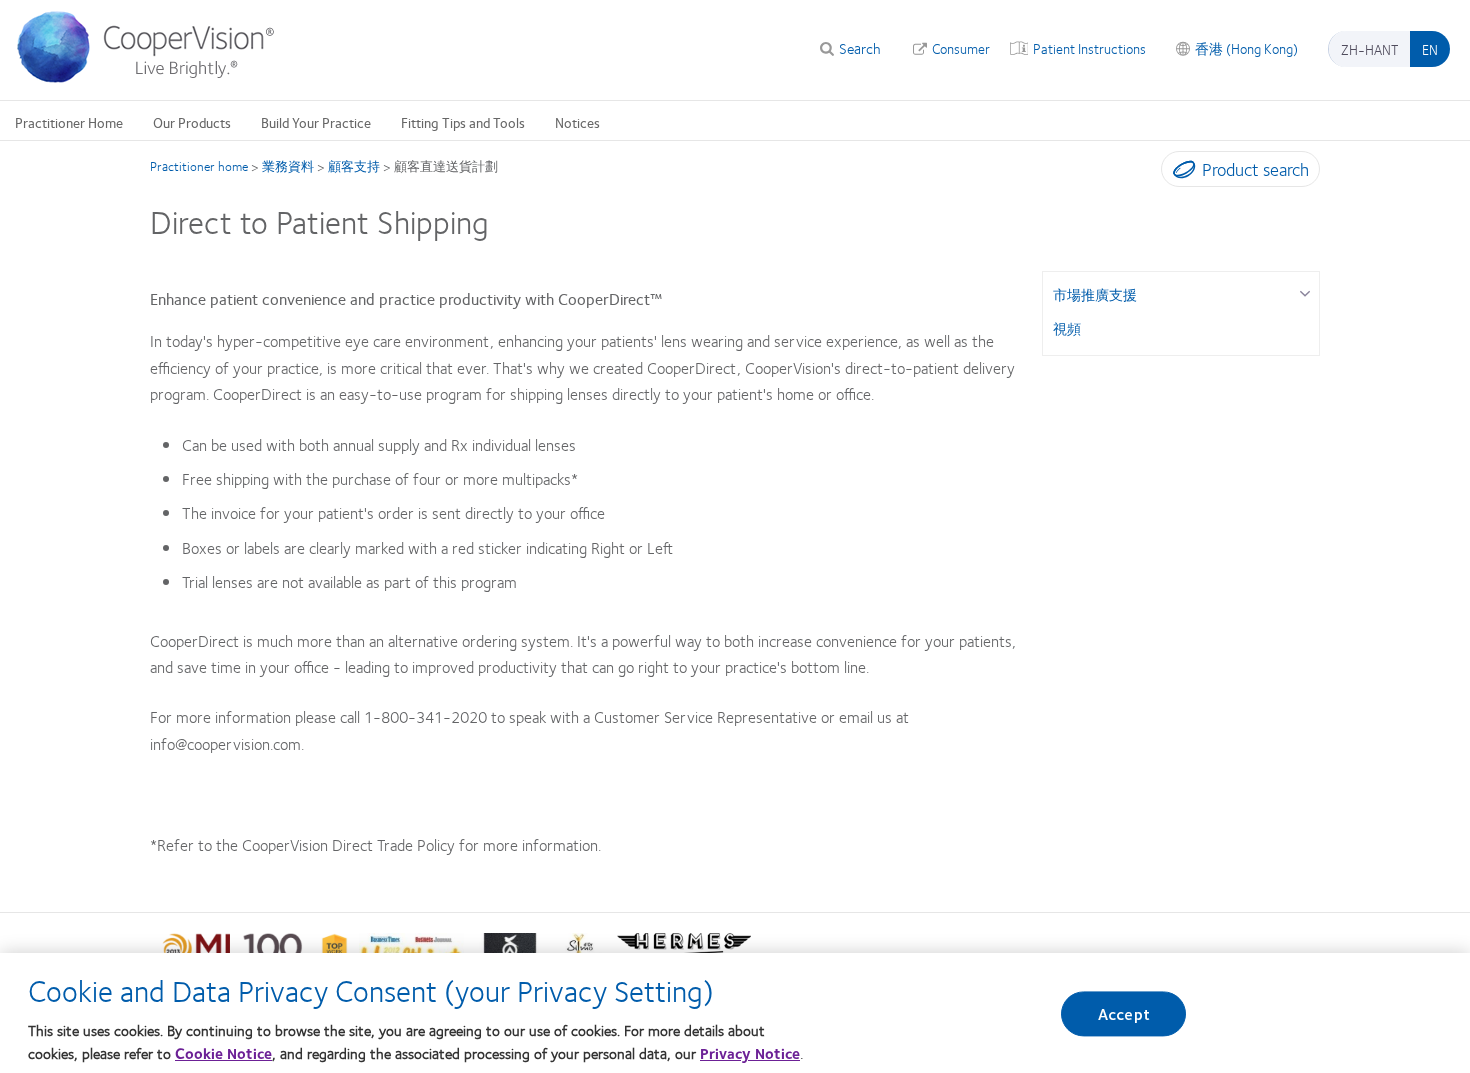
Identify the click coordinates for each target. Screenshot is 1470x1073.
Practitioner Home (69, 122)
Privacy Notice (750, 1053)
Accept (1124, 1013)
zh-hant (1369, 49)
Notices (577, 122)
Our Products (192, 122)
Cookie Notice (223, 1053)
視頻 (1067, 328)
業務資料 (288, 166)
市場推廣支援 (1095, 294)
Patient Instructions (1089, 48)
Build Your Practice (316, 122)
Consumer (961, 48)
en (1430, 49)
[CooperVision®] (155, 78)
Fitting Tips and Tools (463, 122)
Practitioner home (199, 166)
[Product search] (1179, 173)
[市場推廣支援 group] (1304, 291)
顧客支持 (354, 166)
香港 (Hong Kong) (1246, 48)
